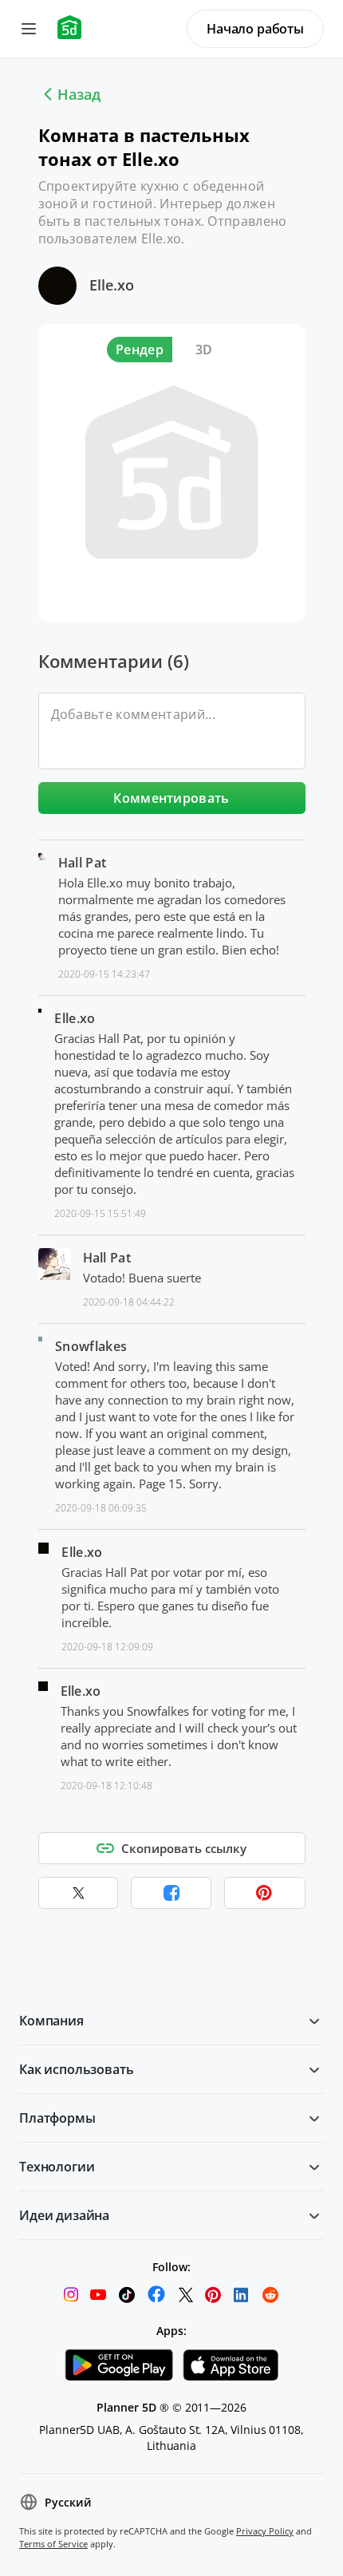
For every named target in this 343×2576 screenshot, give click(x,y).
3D (204, 350)
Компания (51, 2021)
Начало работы (255, 29)
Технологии (57, 2167)
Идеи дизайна (64, 2215)
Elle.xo (112, 285)
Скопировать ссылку (184, 1848)
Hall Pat (83, 863)
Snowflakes (91, 1346)
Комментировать (171, 798)
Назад (79, 94)
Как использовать (76, 2069)
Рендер (140, 350)
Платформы (57, 2118)
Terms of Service (53, 2544)
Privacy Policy (265, 2531)
